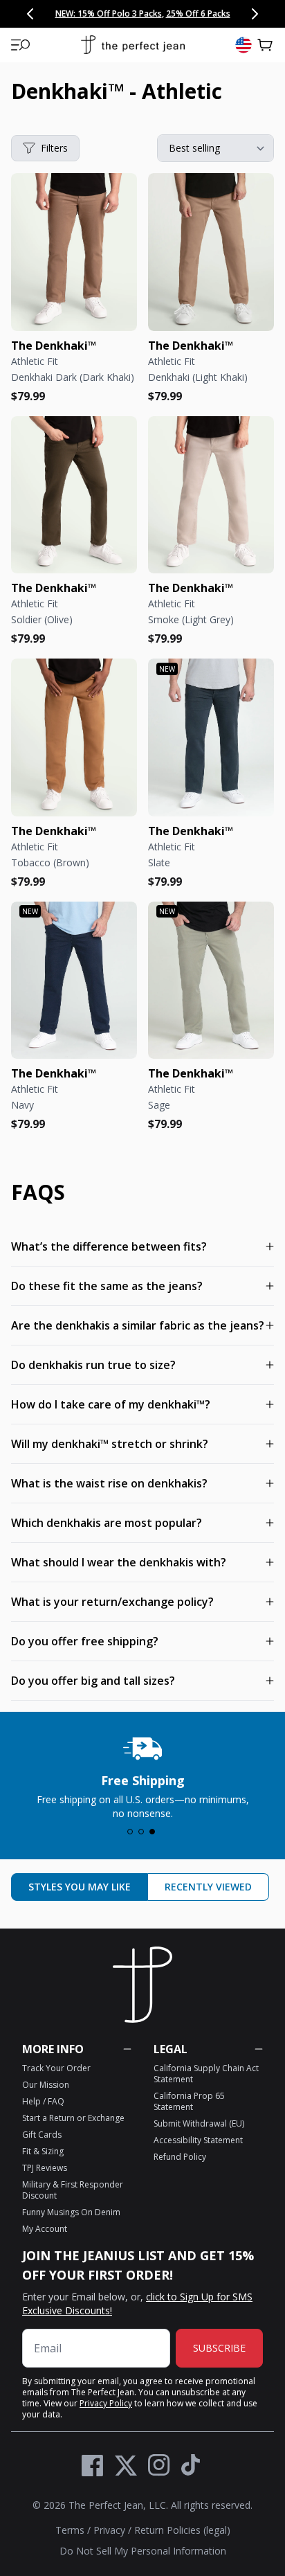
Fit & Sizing (43, 2151)
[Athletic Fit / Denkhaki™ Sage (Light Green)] (211, 981)
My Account (45, 2229)
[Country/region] (243, 45)
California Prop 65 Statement (189, 2101)
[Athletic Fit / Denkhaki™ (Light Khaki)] (211, 252)
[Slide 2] (141, 1832)
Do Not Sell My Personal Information (143, 2551)
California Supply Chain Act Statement (206, 2074)
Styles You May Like (80, 1887)
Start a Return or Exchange (73, 2118)
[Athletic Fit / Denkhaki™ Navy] (74, 981)
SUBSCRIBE (219, 2348)
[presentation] (142, 1774)
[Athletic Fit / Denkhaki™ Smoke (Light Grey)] (211, 495)
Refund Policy (180, 2157)
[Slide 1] (130, 1832)
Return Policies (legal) (182, 2530)
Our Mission (46, 2085)
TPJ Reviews (45, 2168)
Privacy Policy (106, 2403)
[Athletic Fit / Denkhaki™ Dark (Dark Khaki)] (74, 252)
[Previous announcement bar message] (30, 14)
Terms (70, 2530)
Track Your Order (56, 2068)
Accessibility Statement (198, 2140)
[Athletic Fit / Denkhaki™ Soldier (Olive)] (74, 495)
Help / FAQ (43, 2101)
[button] (21, 45)
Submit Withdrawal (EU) (199, 2123)
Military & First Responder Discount (73, 2190)
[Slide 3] (152, 1832)
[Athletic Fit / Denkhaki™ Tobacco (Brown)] (74, 737)
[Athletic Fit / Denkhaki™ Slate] (211, 737)
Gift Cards (42, 2135)
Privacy (109, 2530)
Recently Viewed (208, 1887)
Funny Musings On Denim (71, 2212)
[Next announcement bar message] (255, 14)
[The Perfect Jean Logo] (133, 45)
